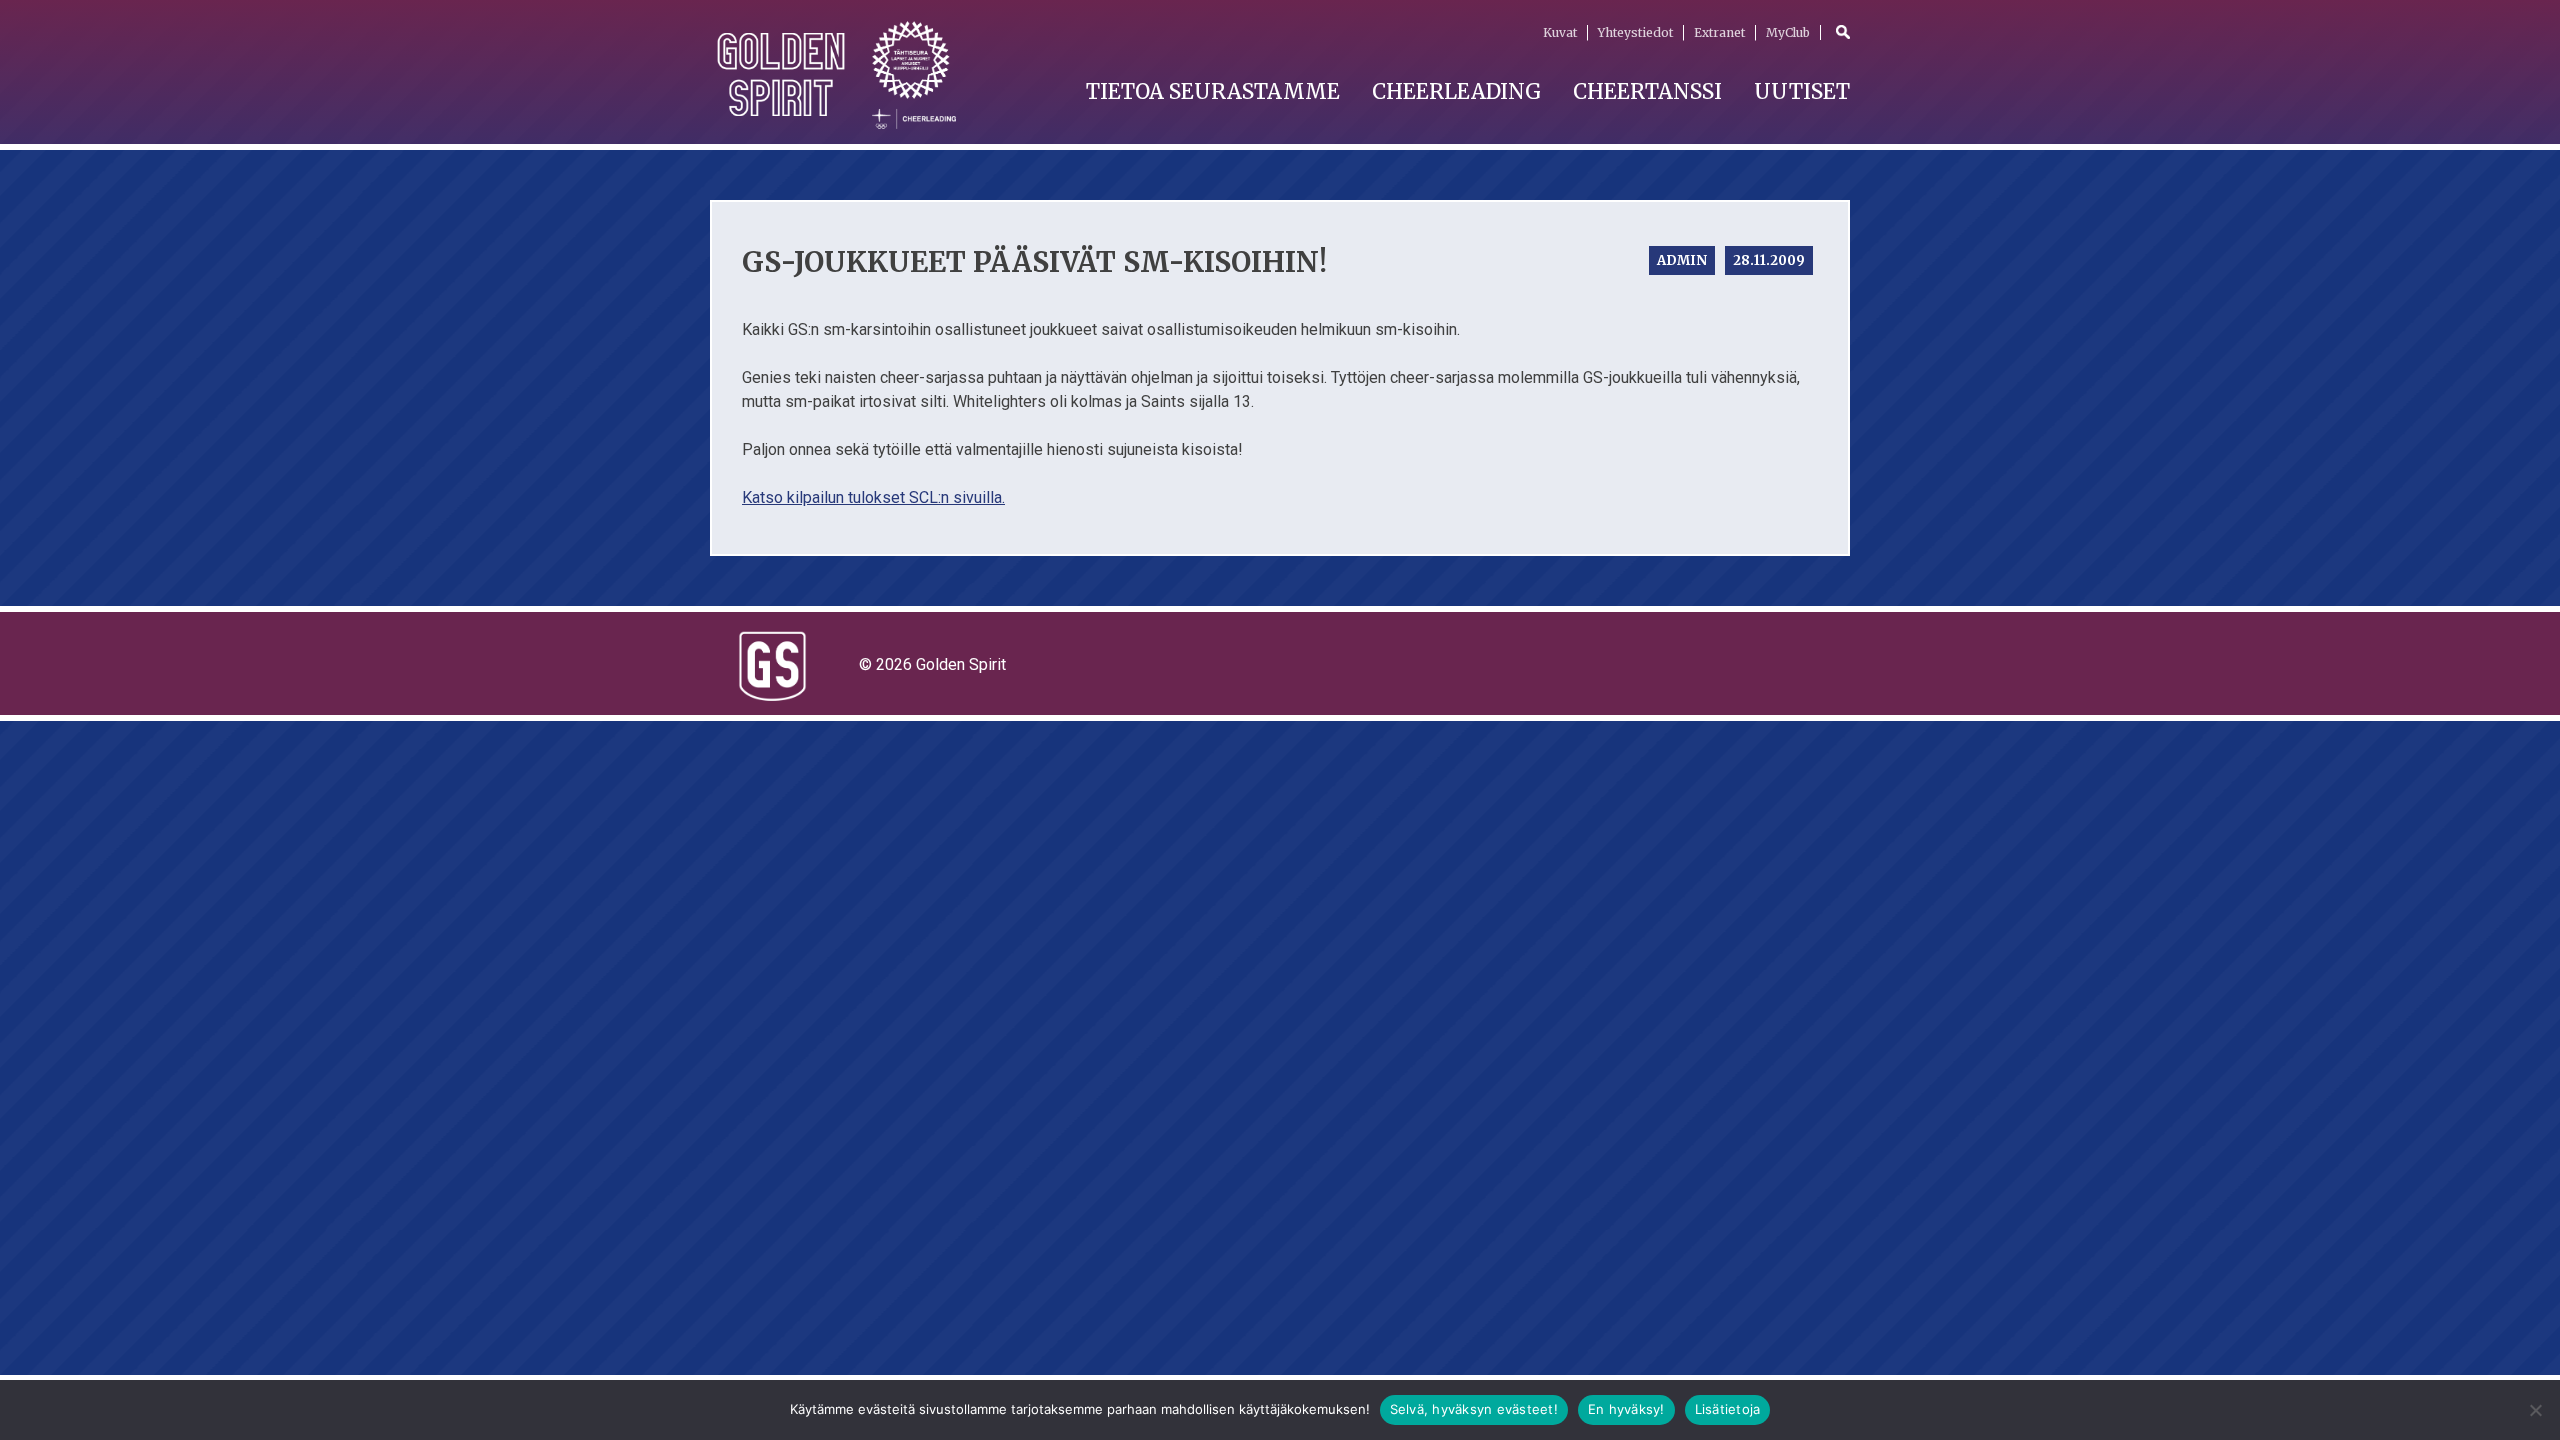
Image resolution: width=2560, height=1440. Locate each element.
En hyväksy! (1626, 1409)
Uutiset (1802, 91)
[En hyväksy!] (2535, 1410)
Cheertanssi (1647, 91)
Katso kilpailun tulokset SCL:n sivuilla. (873, 497)
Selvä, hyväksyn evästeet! (1474, 1409)
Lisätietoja (1728, 1409)
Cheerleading (1456, 91)
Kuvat (1560, 32)
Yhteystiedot (1635, 32)
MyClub (1788, 32)
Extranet (1719, 32)
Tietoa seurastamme (1213, 91)
